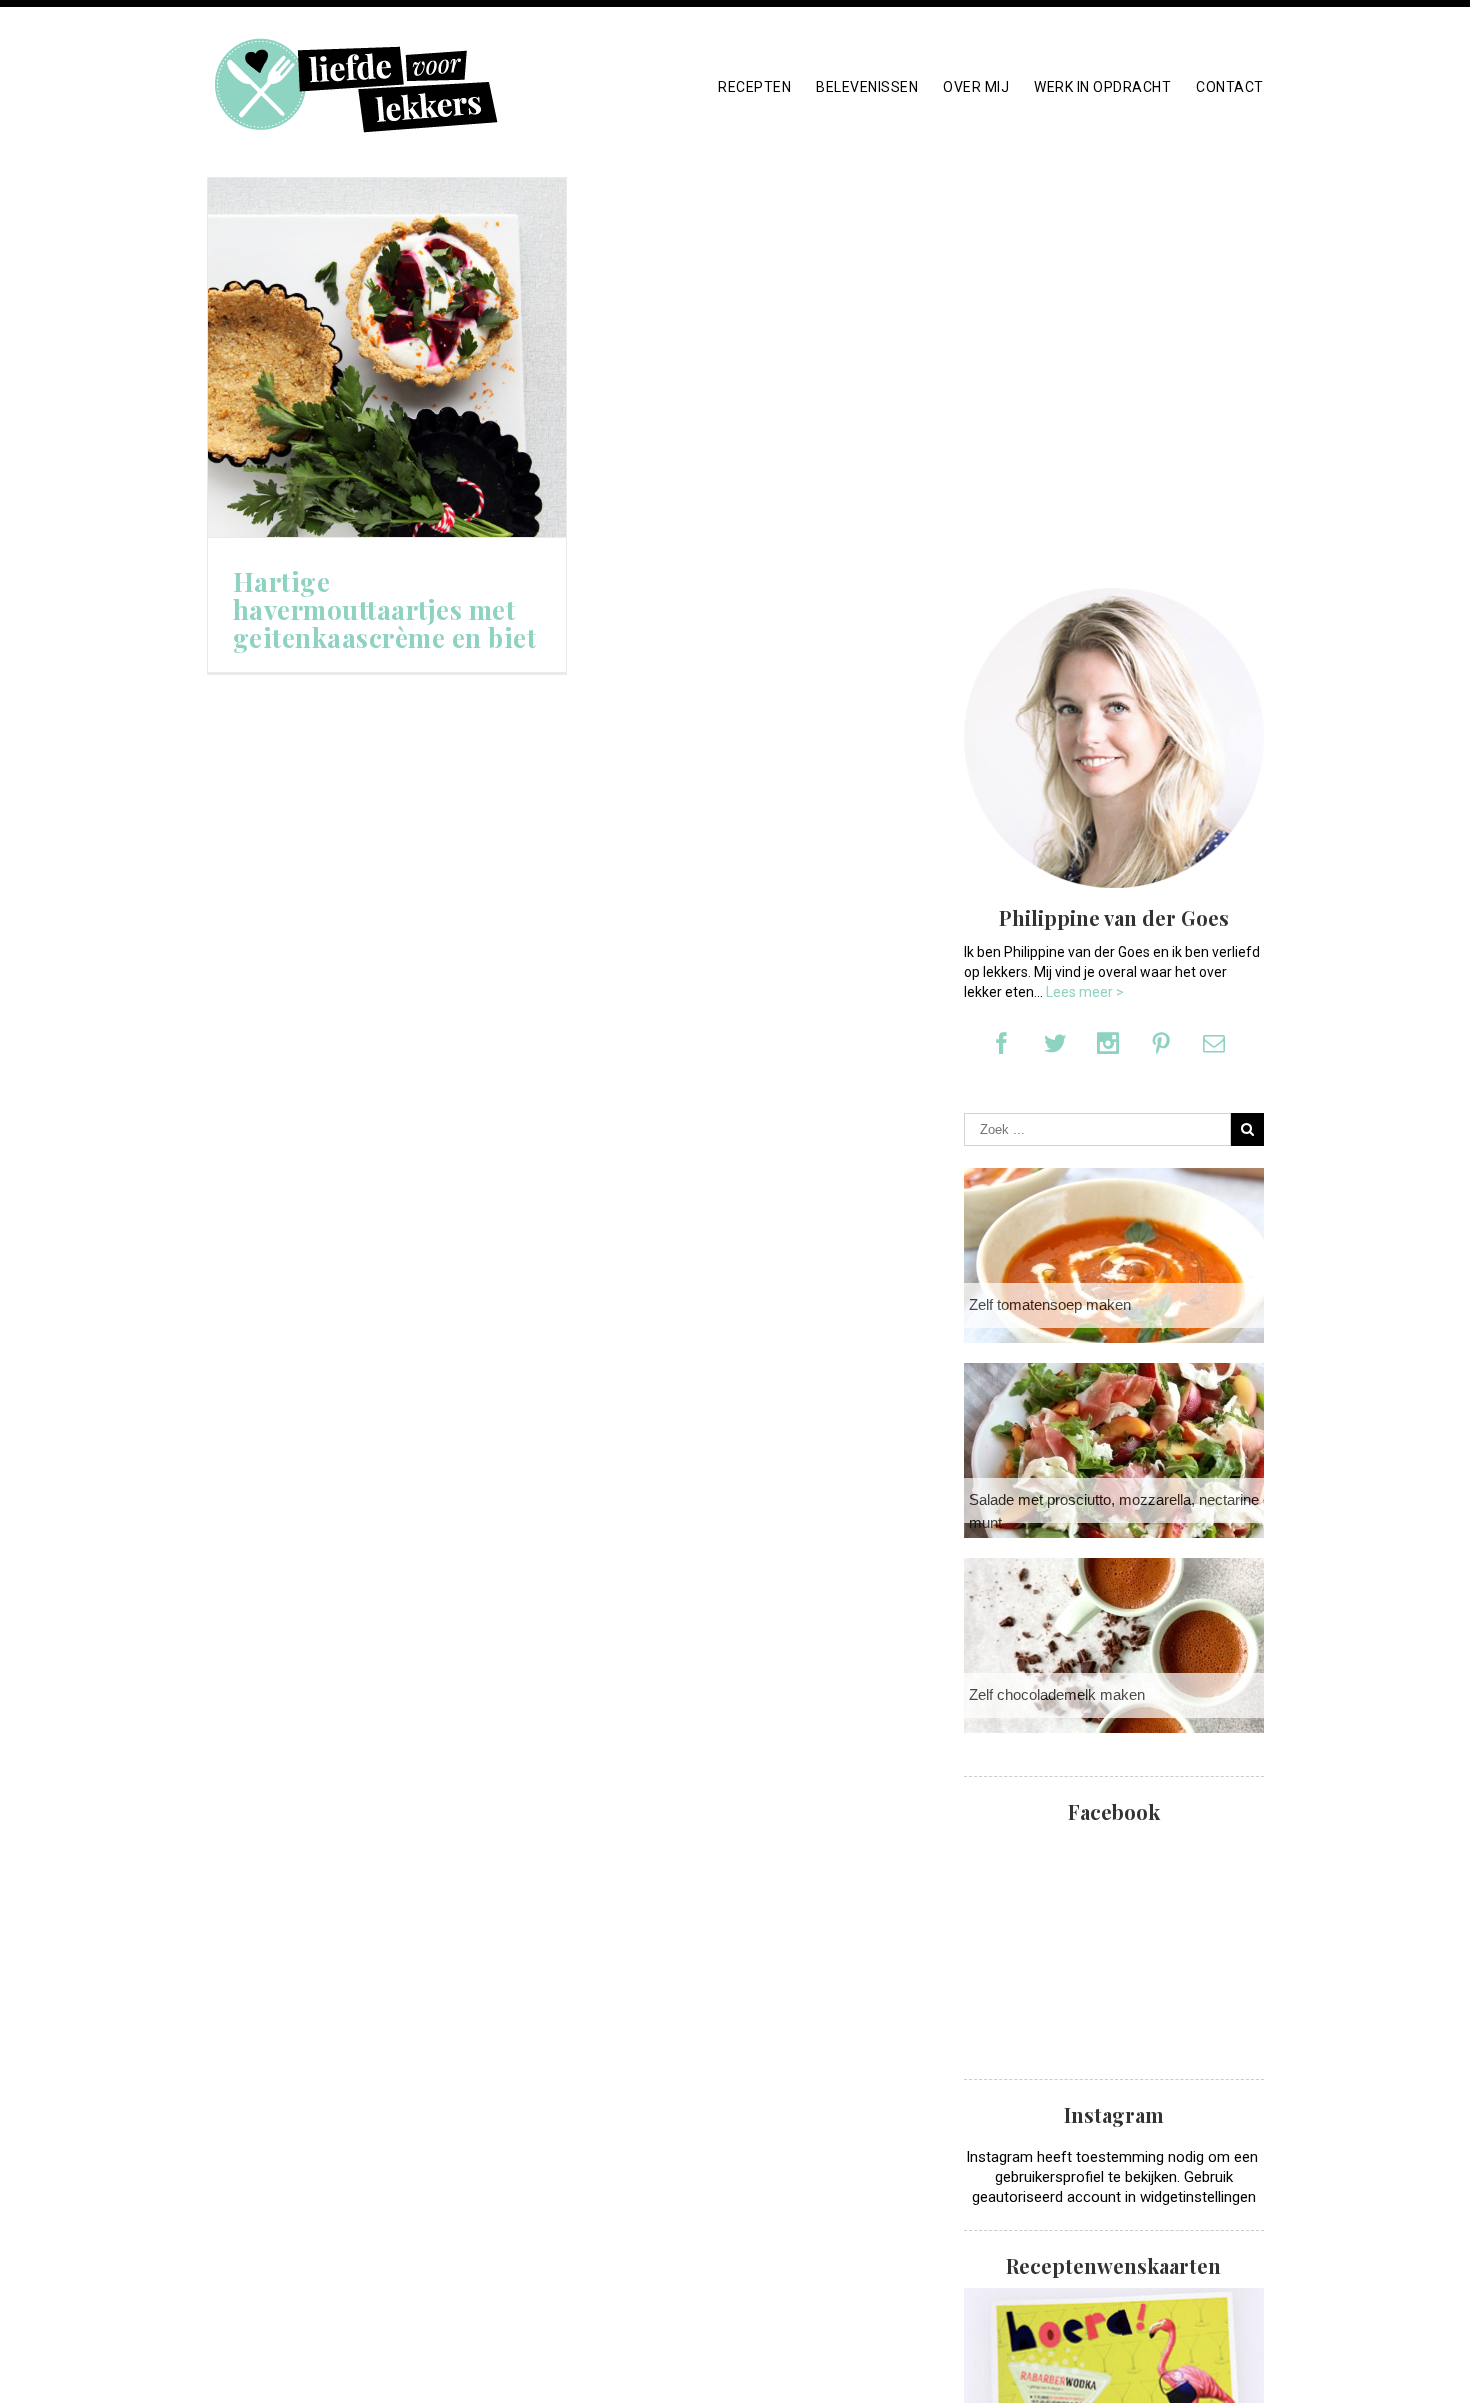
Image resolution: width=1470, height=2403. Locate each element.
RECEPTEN (754, 87)
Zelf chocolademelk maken (1057, 1694)
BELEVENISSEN (867, 87)
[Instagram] (1108, 1043)
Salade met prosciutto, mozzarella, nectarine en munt (1124, 1511)
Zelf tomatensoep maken (1050, 1304)
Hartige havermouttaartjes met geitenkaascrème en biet (385, 610)
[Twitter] (1055, 1043)
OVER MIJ (976, 87)
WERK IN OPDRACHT (1102, 87)
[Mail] (1214, 1043)
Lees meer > (1085, 992)
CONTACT (1230, 87)
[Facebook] (1002, 1043)
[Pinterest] (1161, 1043)
